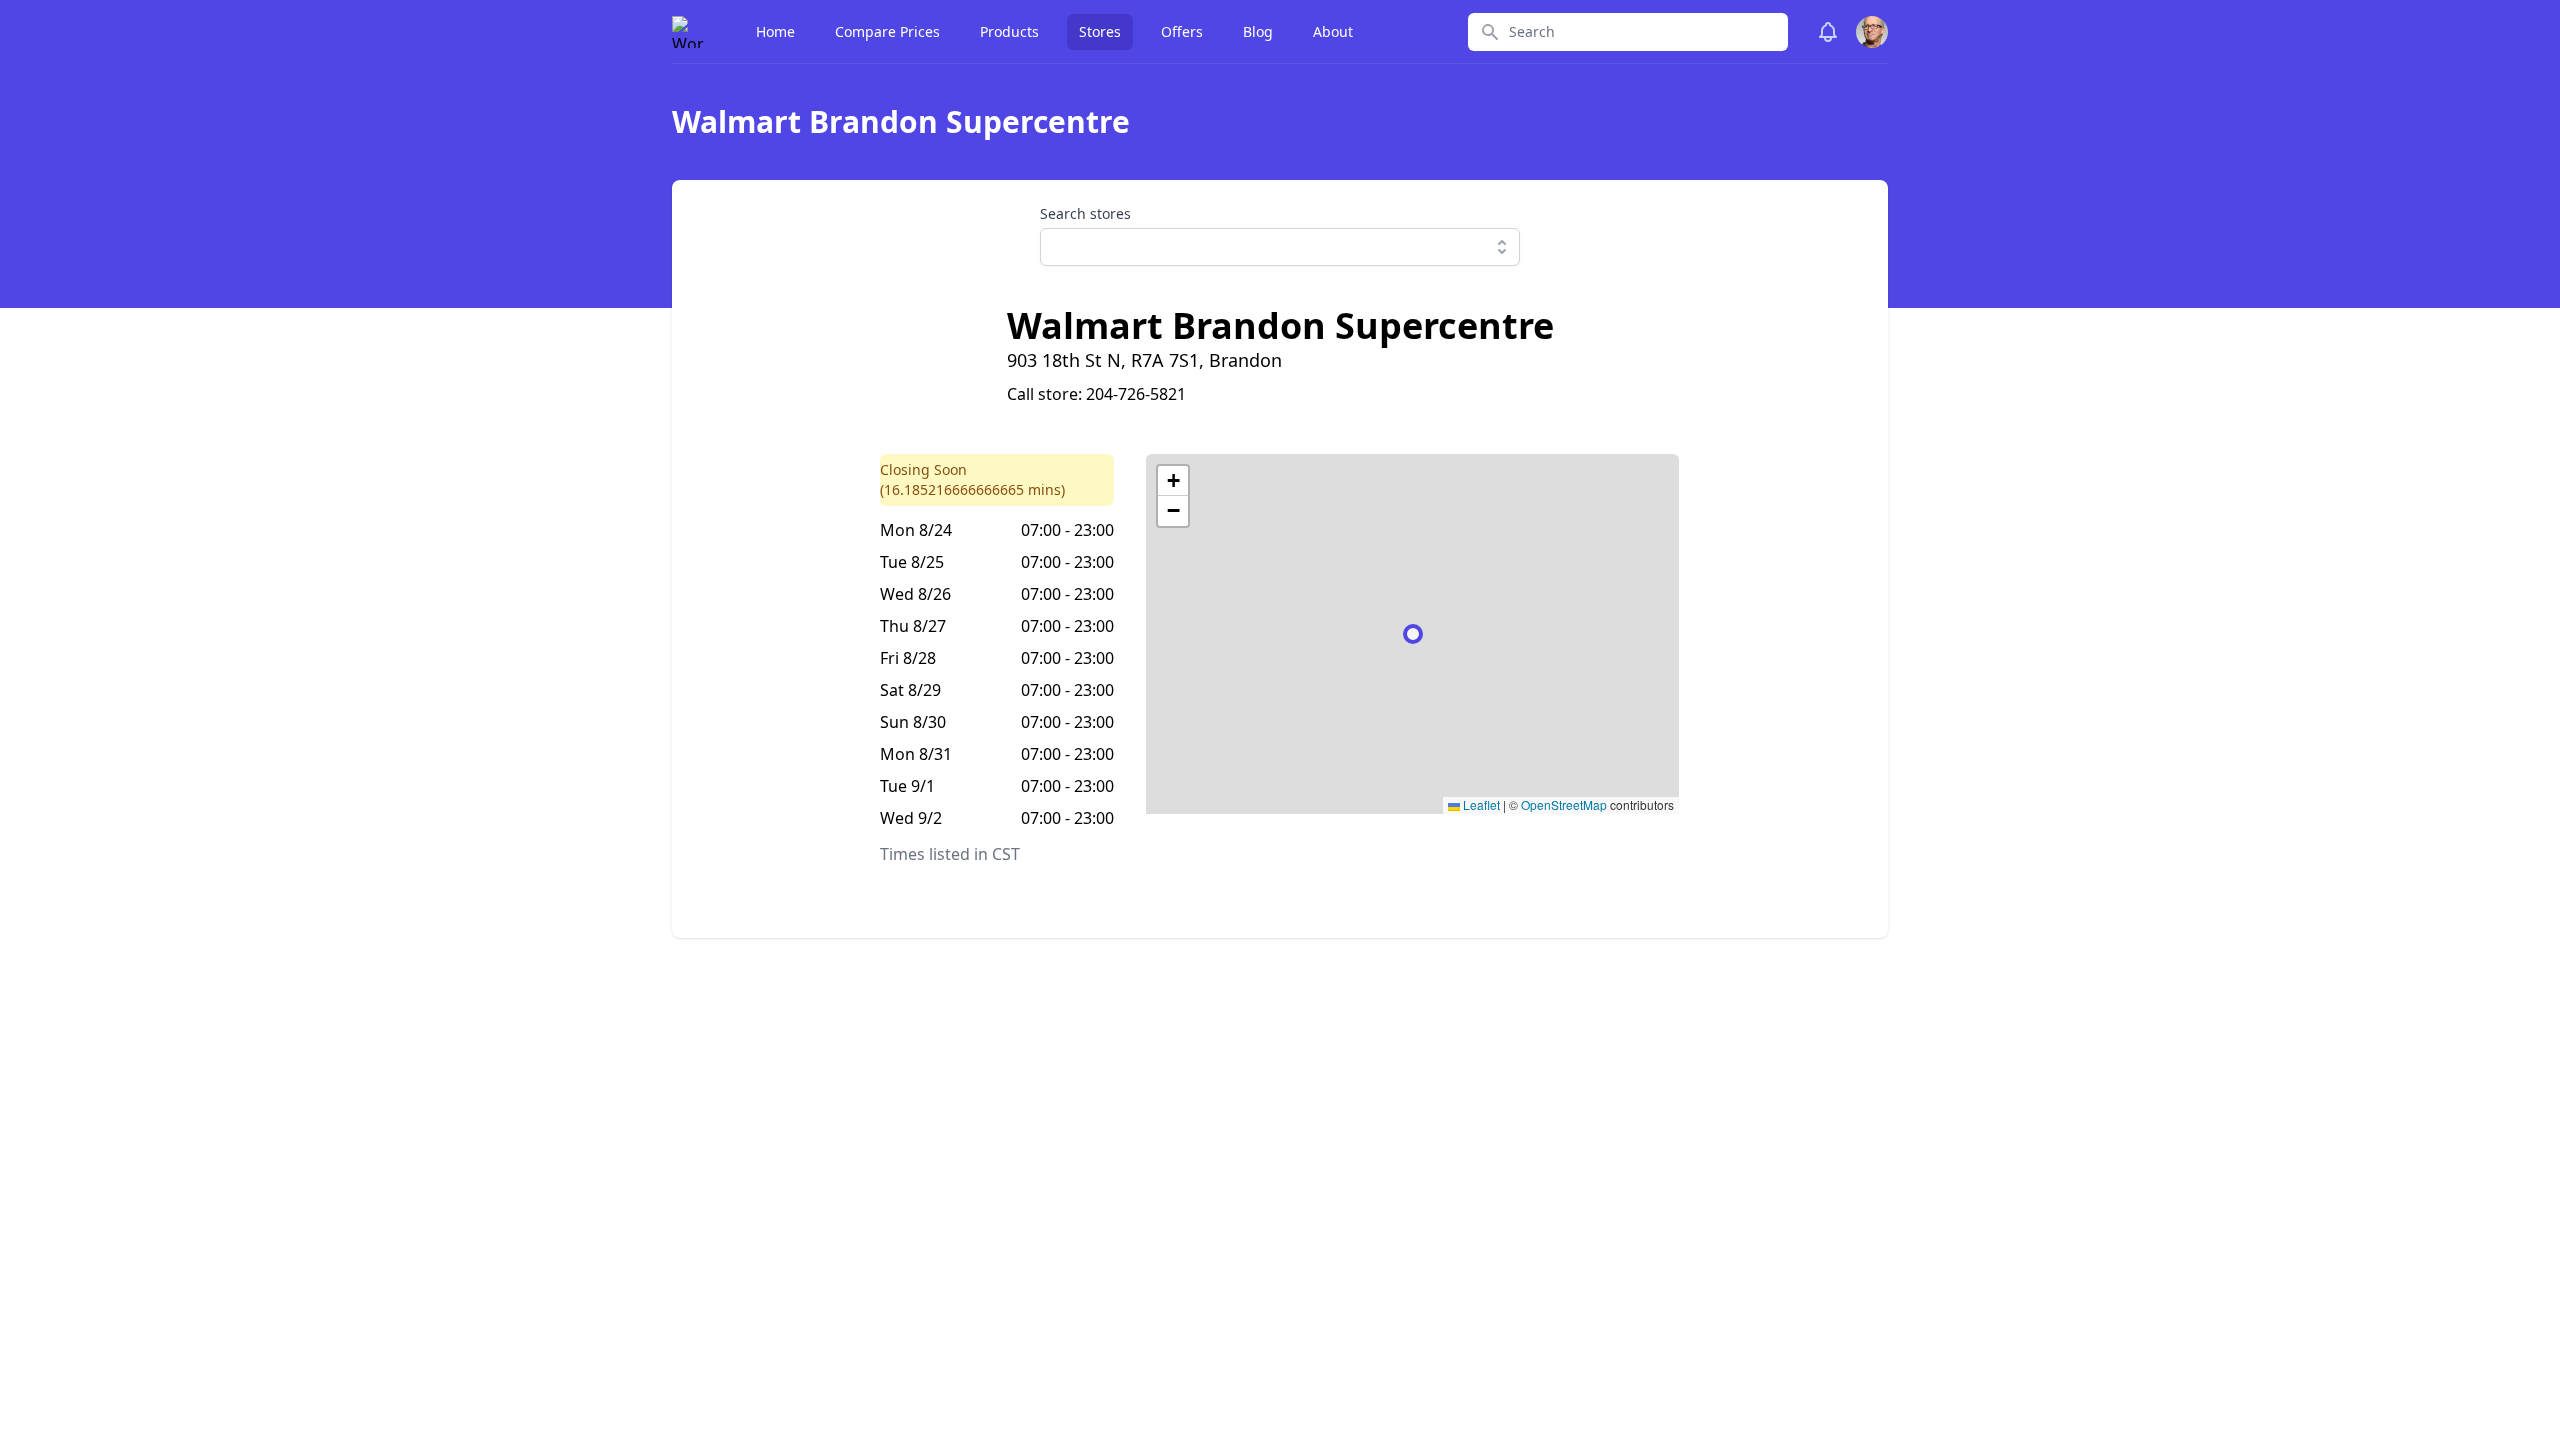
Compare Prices (887, 31)
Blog (1258, 31)
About (1333, 31)
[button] (1173, 481)
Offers (1182, 31)
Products (1009, 31)
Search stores (1085, 213)
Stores (1100, 31)
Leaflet (1480, 804)
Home (775, 31)
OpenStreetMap (1564, 804)
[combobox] (1280, 247)
